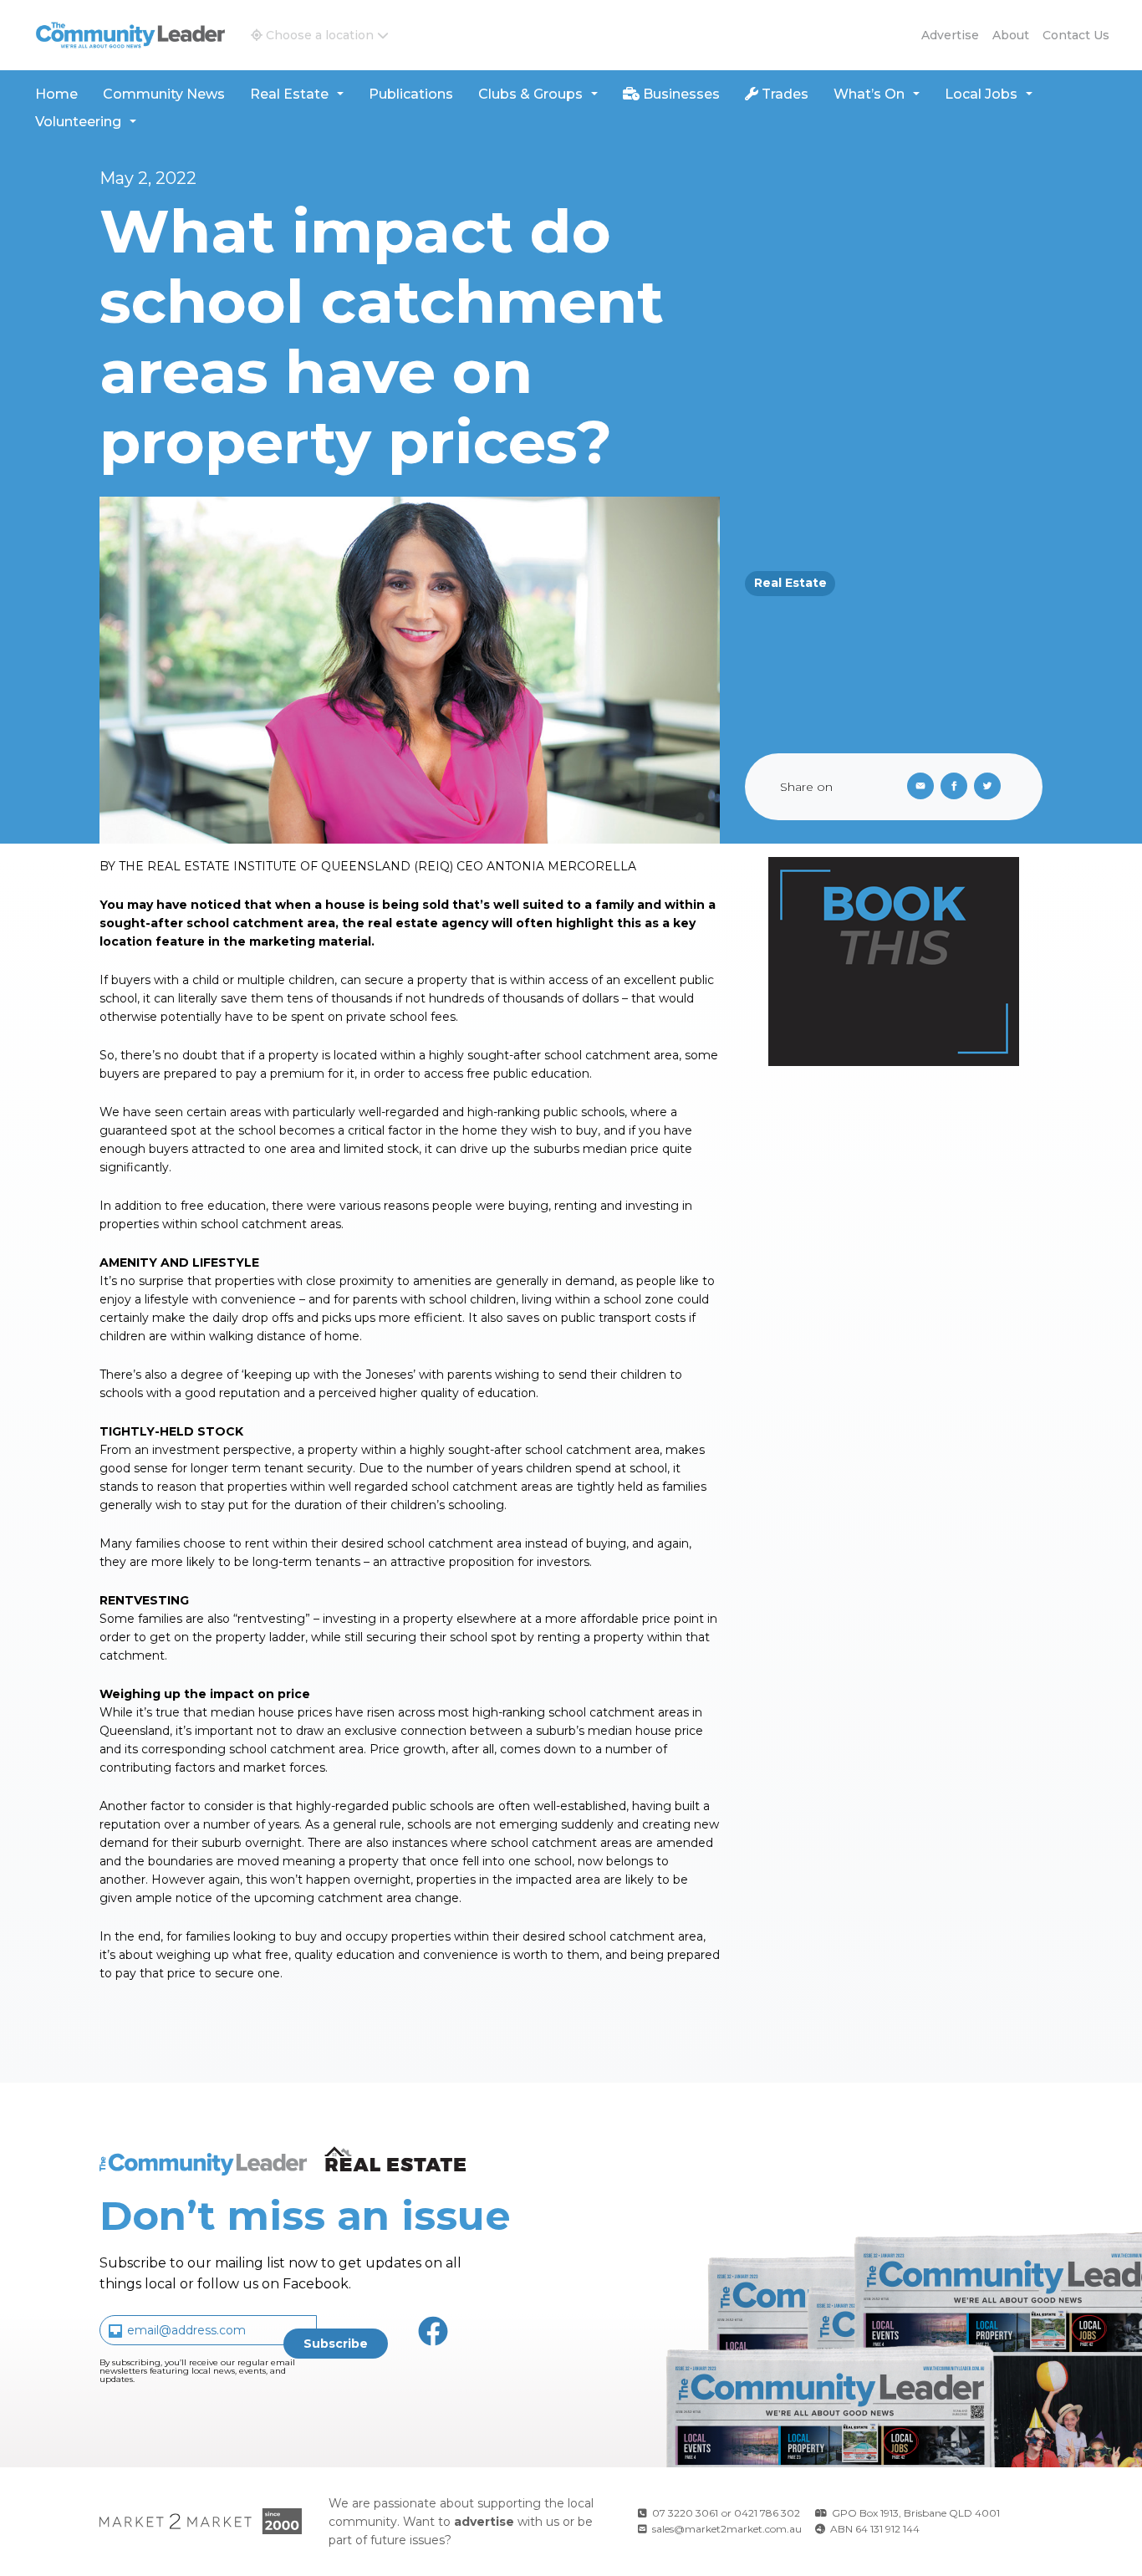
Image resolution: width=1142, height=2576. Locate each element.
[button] (320, 35)
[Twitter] (991, 787)
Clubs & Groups (530, 94)
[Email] (917, 787)
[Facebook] (957, 787)
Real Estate (289, 94)
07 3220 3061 (685, 2513)
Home (56, 94)
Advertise (950, 35)
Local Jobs (981, 94)
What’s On (869, 94)
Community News (164, 94)
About (1011, 35)
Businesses (680, 94)
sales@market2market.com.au (727, 2529)
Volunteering (78, 122)
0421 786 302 (767, 2513)
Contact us (1076, 35)
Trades (783, 94)
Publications (411, 94)
